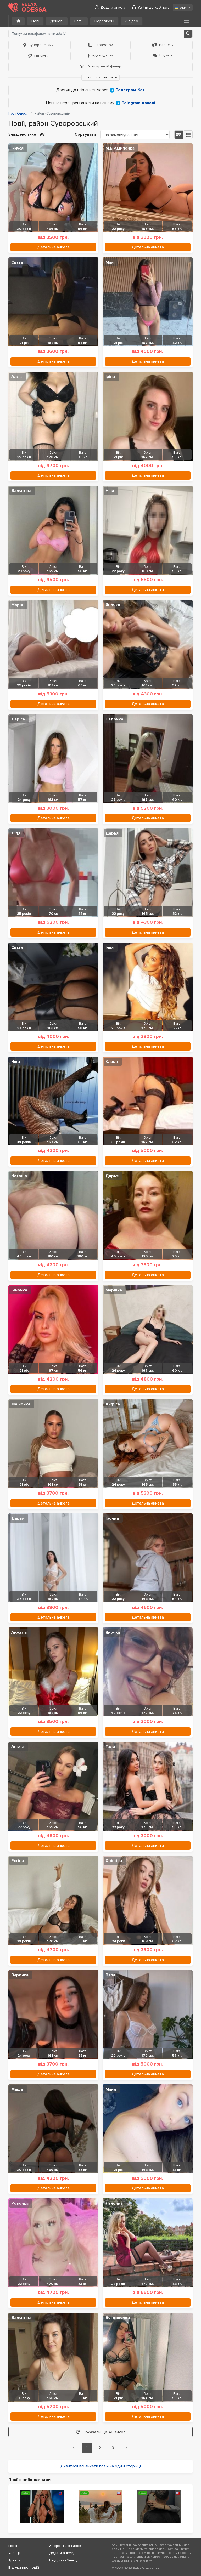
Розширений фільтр (104, 66)
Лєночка (114, 2203)
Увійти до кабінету (153, 7)
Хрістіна (114, 1861)
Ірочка (112, 1518)
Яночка (113, 605)
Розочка (20, 2203)
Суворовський (41, 45)
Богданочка (118, 2318)
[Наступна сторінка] (126, 2448)
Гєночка (19, 1290)
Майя (111, 2089)
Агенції (14, 2553)
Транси (15, 2560)
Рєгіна (18, 1861)
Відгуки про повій (24, 2568)
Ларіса (18, 719)
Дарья (112, 833)
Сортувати (85, 134)
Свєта (17, 262)
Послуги (41, 56)
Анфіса (113, 1404)
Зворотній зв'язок (65, 2546)
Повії (13, 2546)
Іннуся (17, 148)
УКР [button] (183, 8)
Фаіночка (21, 1404)
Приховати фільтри (99, 77)
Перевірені (104, 21)
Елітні (79, 21)
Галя (110, 1747)
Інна (110, 947)
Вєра (110, 1975)
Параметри (104, 45)
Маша (17, 2089)
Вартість (166, 45)
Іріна (110, 377)
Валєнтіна (21, 491)
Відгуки (166, 55)
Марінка (114, 1290)
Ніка (16, 1062)
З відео (132, 21)
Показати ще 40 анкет (104, 2432)
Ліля (16, 833)
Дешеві (57, 21)
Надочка (114, 719)
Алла (16, 377)
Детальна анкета (54, 247)
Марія (17, 605)
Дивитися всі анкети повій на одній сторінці (101, 2466)
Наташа (19, 1176)
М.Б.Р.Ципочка (120, 148)
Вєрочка (20, 1975)
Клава (112, 1062)
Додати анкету (113, 7)
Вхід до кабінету (63, 2560)
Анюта (18, 1747)
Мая (110, 262)
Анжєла (19, 1632)
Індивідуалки (103, 55)
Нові (35, 21)
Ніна (110, 491)
